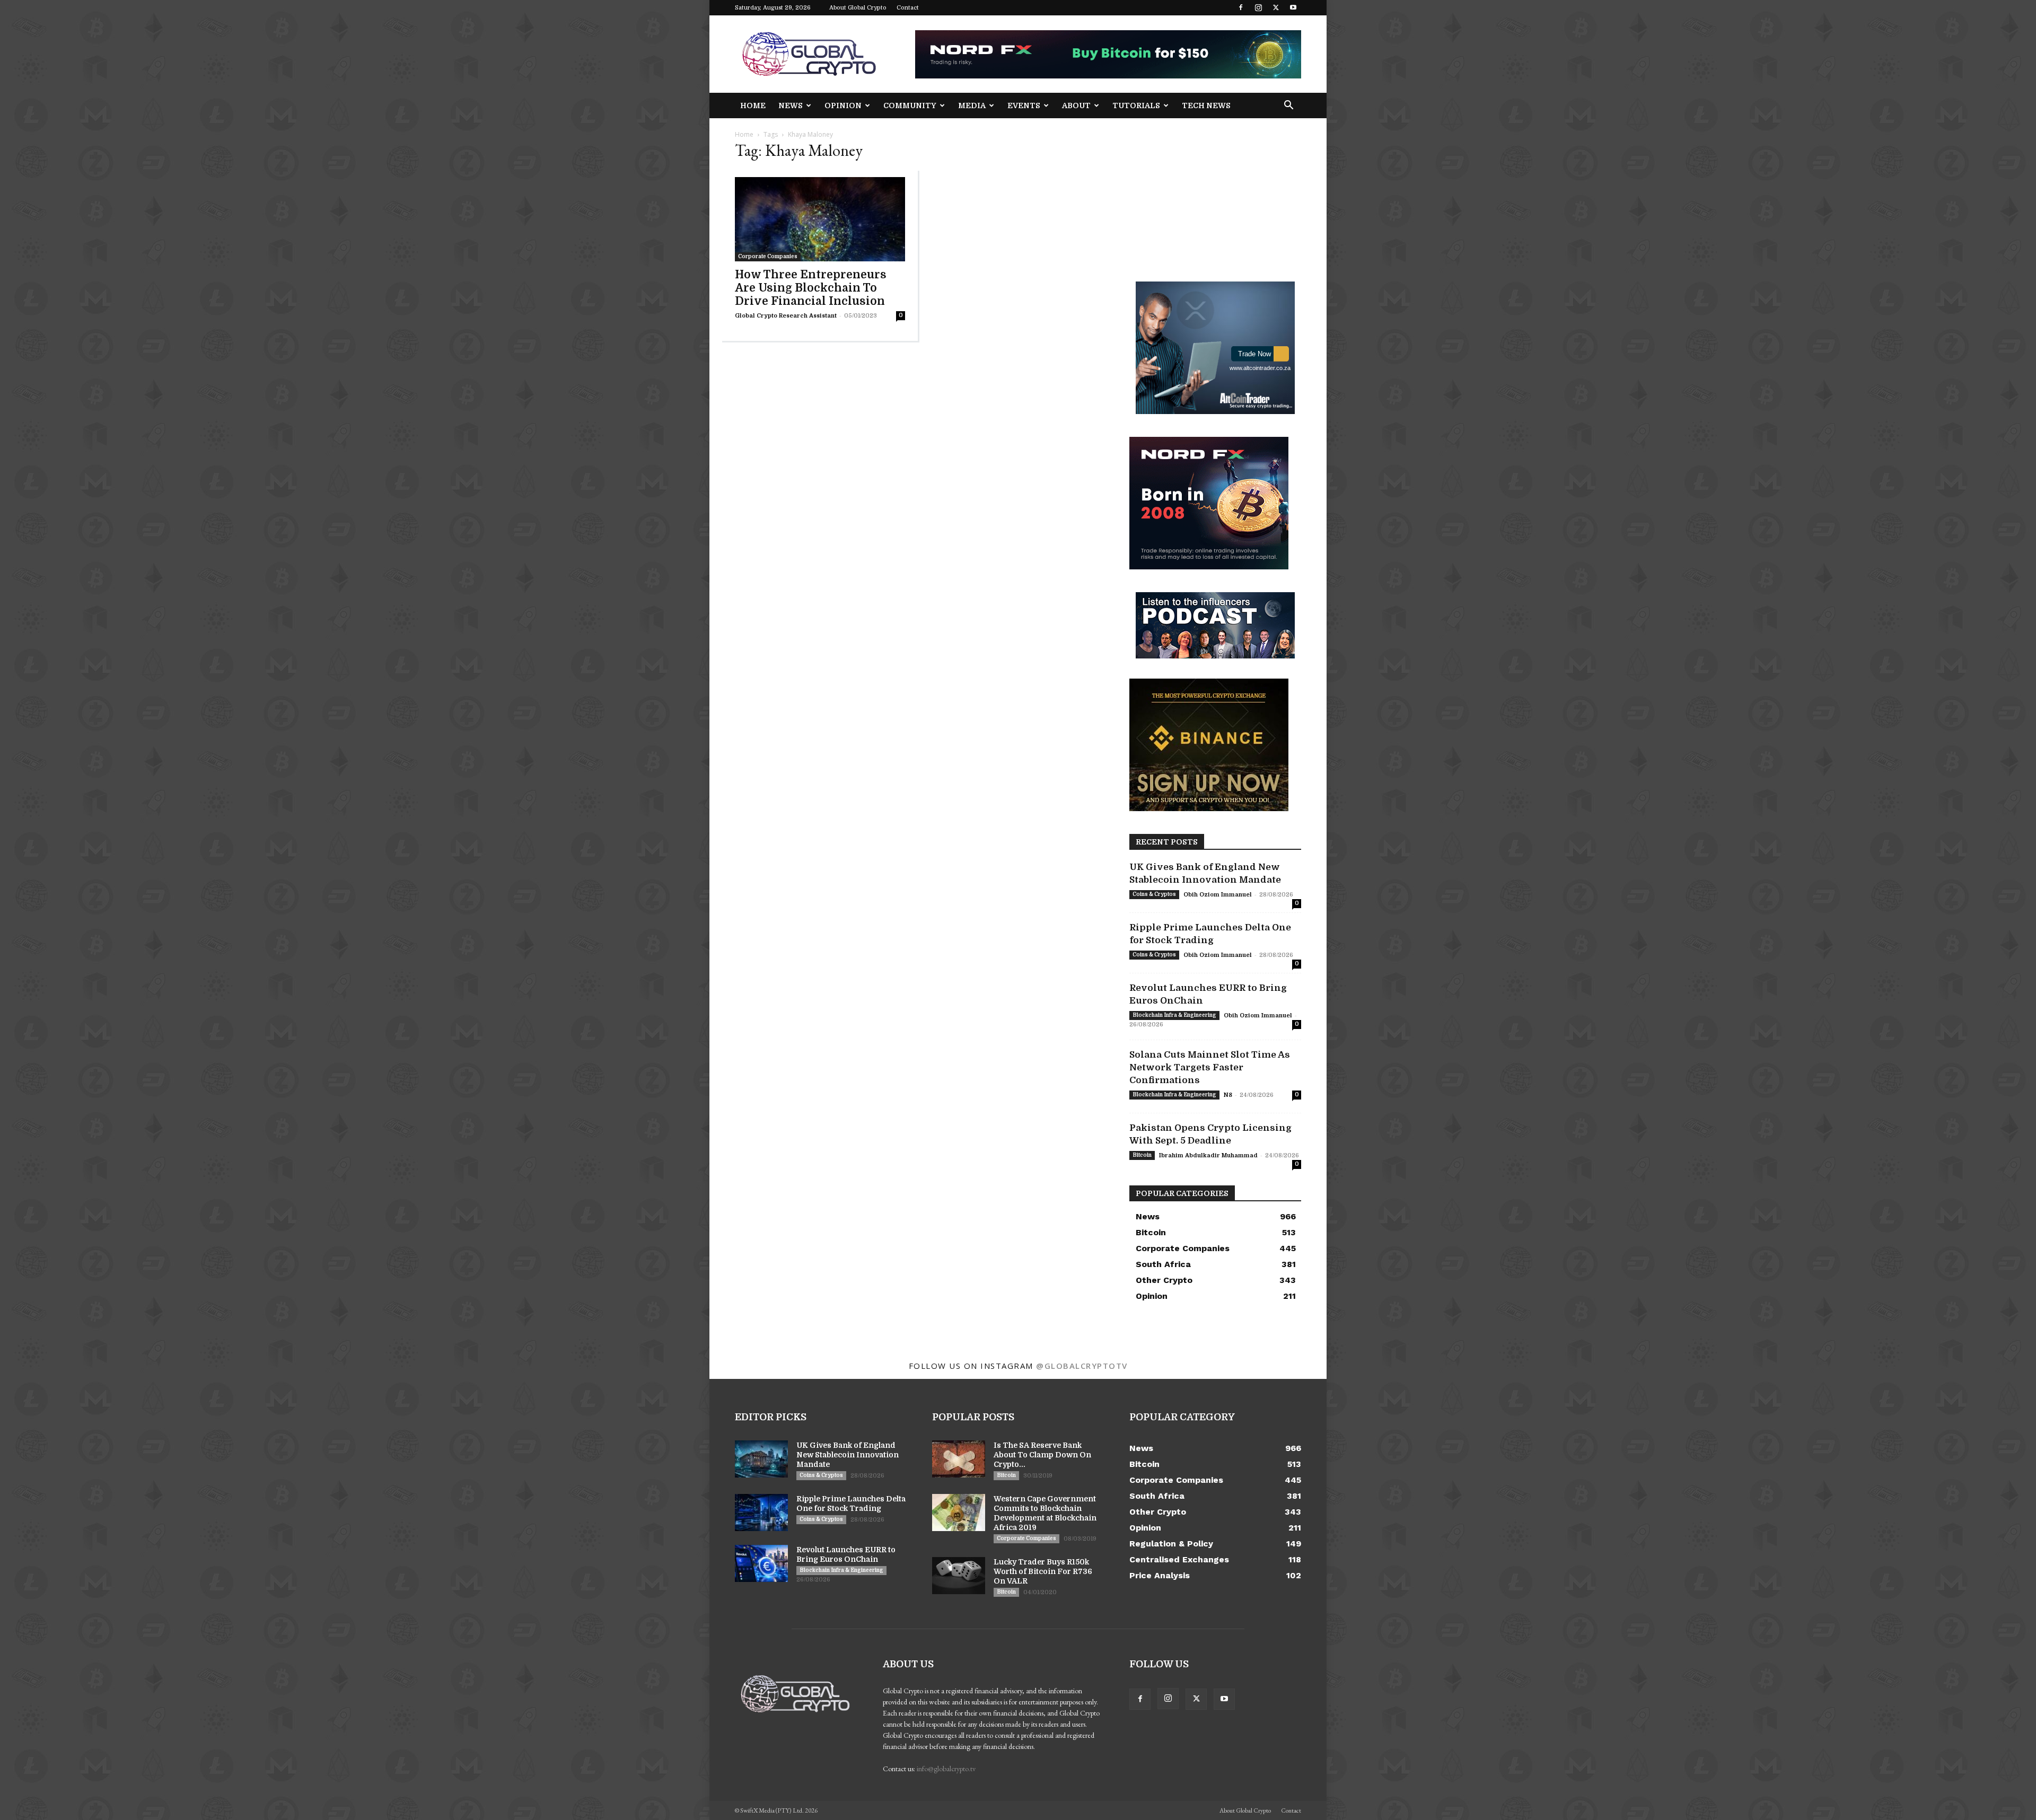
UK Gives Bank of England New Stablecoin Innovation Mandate (848, 1455)
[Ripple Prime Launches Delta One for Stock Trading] (761, 1513)
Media (972, 105)
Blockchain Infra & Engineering (1174, 1015)
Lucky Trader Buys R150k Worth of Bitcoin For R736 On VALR (1043, 1571)
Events (1024, 105)
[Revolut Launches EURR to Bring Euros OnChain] (761, 1563)
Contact (908, 8)
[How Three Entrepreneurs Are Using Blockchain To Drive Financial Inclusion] (820, 219)
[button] (1288, 106)
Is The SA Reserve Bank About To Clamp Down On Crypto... (1042, 1455)
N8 (1228, 1095)
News (791, 105)
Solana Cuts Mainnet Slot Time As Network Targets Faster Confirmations (1210, 1067)
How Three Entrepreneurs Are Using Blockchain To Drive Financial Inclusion (811, 288)
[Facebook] (1241, 7)
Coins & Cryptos (1154, 894)
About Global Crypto (858, 8)
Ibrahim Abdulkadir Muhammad (1208, 1155)
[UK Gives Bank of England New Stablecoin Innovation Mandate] (761, 1459)
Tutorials (1136, 105)
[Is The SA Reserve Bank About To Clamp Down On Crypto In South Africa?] (959, 1459)
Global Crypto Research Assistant (786, 316)
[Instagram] (1258, 7)
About (1076, 105)
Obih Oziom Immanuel (1218, 895)
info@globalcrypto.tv (946, 1769)
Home (753, 105)
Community (910, 105)
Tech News (1206, 105)
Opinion (843, 105)
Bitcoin (1142, 1155)
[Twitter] (1276, 7)
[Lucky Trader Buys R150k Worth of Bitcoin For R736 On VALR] (959, 1576)
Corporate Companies (768, 256)
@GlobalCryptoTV (1082, 1366)
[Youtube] (1293, 7)
